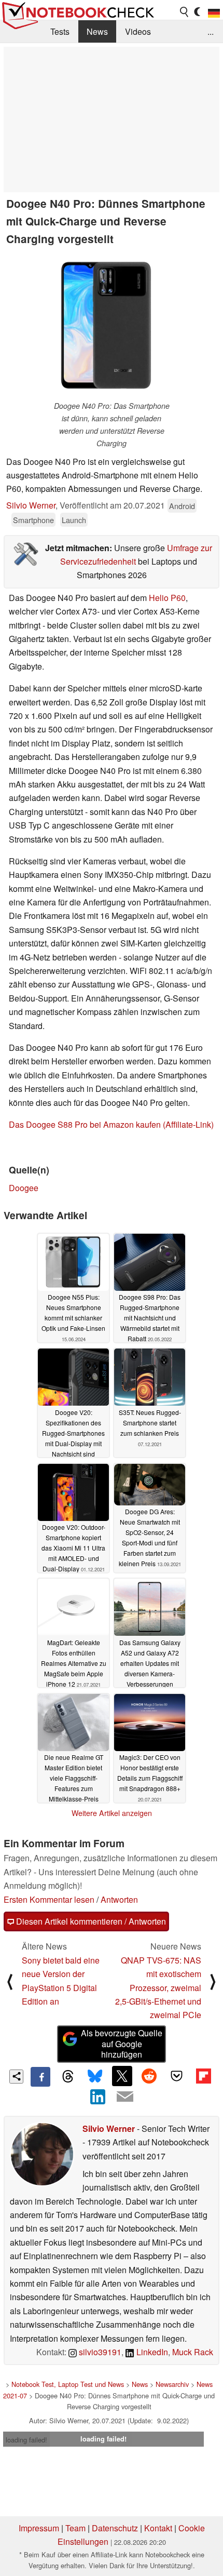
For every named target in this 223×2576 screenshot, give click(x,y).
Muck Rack (193, 2352)
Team (75, 2528)
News (97, 31)
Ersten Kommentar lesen (49, 1899)
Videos (138, 31)
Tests (60, 31)
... (211, 31)
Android (182, 506)
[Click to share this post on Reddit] (149, 2076)
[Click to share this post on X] (122, 2076)
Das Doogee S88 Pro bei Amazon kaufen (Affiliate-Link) (111, 1124)
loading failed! (26, 2440)
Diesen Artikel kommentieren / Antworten (90, 1921)
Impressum (39, 2528)
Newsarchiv (172, 2384)
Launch (74, 520)
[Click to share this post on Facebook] (40, 2077)
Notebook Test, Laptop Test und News (68, 2384)
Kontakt (158, 2528)
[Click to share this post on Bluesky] (95, 2077)
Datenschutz (115, 2528)
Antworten (119, 1899)
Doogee (24, 1188)
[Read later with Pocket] (176, 2076)
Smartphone (33, 520)
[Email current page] (125, 2097)
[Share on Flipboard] (203, 2076)
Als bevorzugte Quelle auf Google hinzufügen (122, 2044)
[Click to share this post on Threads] (67, 2077)
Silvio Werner (31, 505)
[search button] (185, 12)
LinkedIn (151, 2352)
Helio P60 (167, 598)
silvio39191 (99, 2352)
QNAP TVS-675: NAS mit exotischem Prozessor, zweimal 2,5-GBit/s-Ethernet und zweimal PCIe (158, 1988)
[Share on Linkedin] (98, 2097)
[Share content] (16, 2077)
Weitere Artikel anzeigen (112, 1813)
